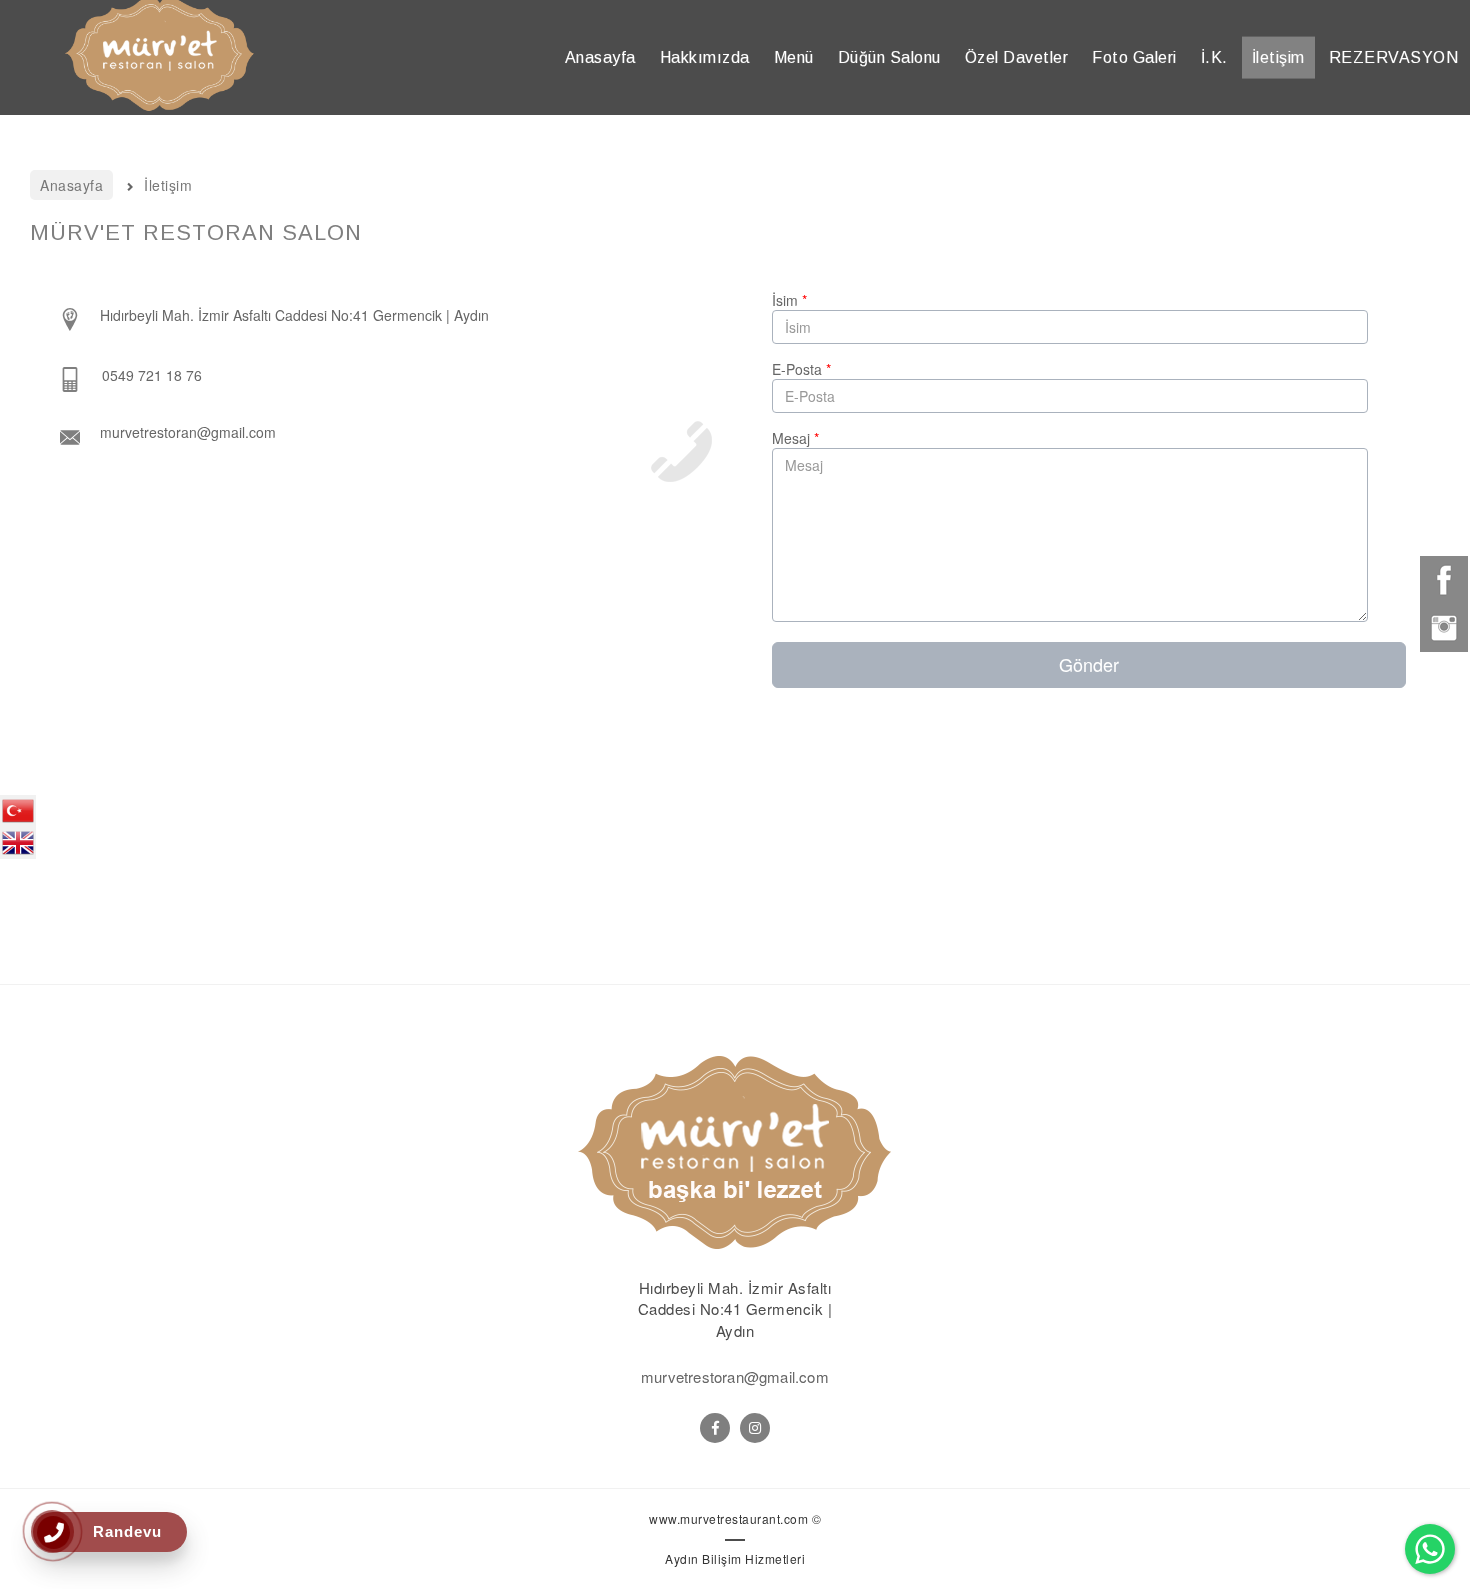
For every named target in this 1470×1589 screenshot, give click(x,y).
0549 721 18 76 (152, 375)
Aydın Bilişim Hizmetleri (735, 1558)
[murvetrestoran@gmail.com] (278, 435)
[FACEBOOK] (715, 1428)
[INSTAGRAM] (755, 1428)
